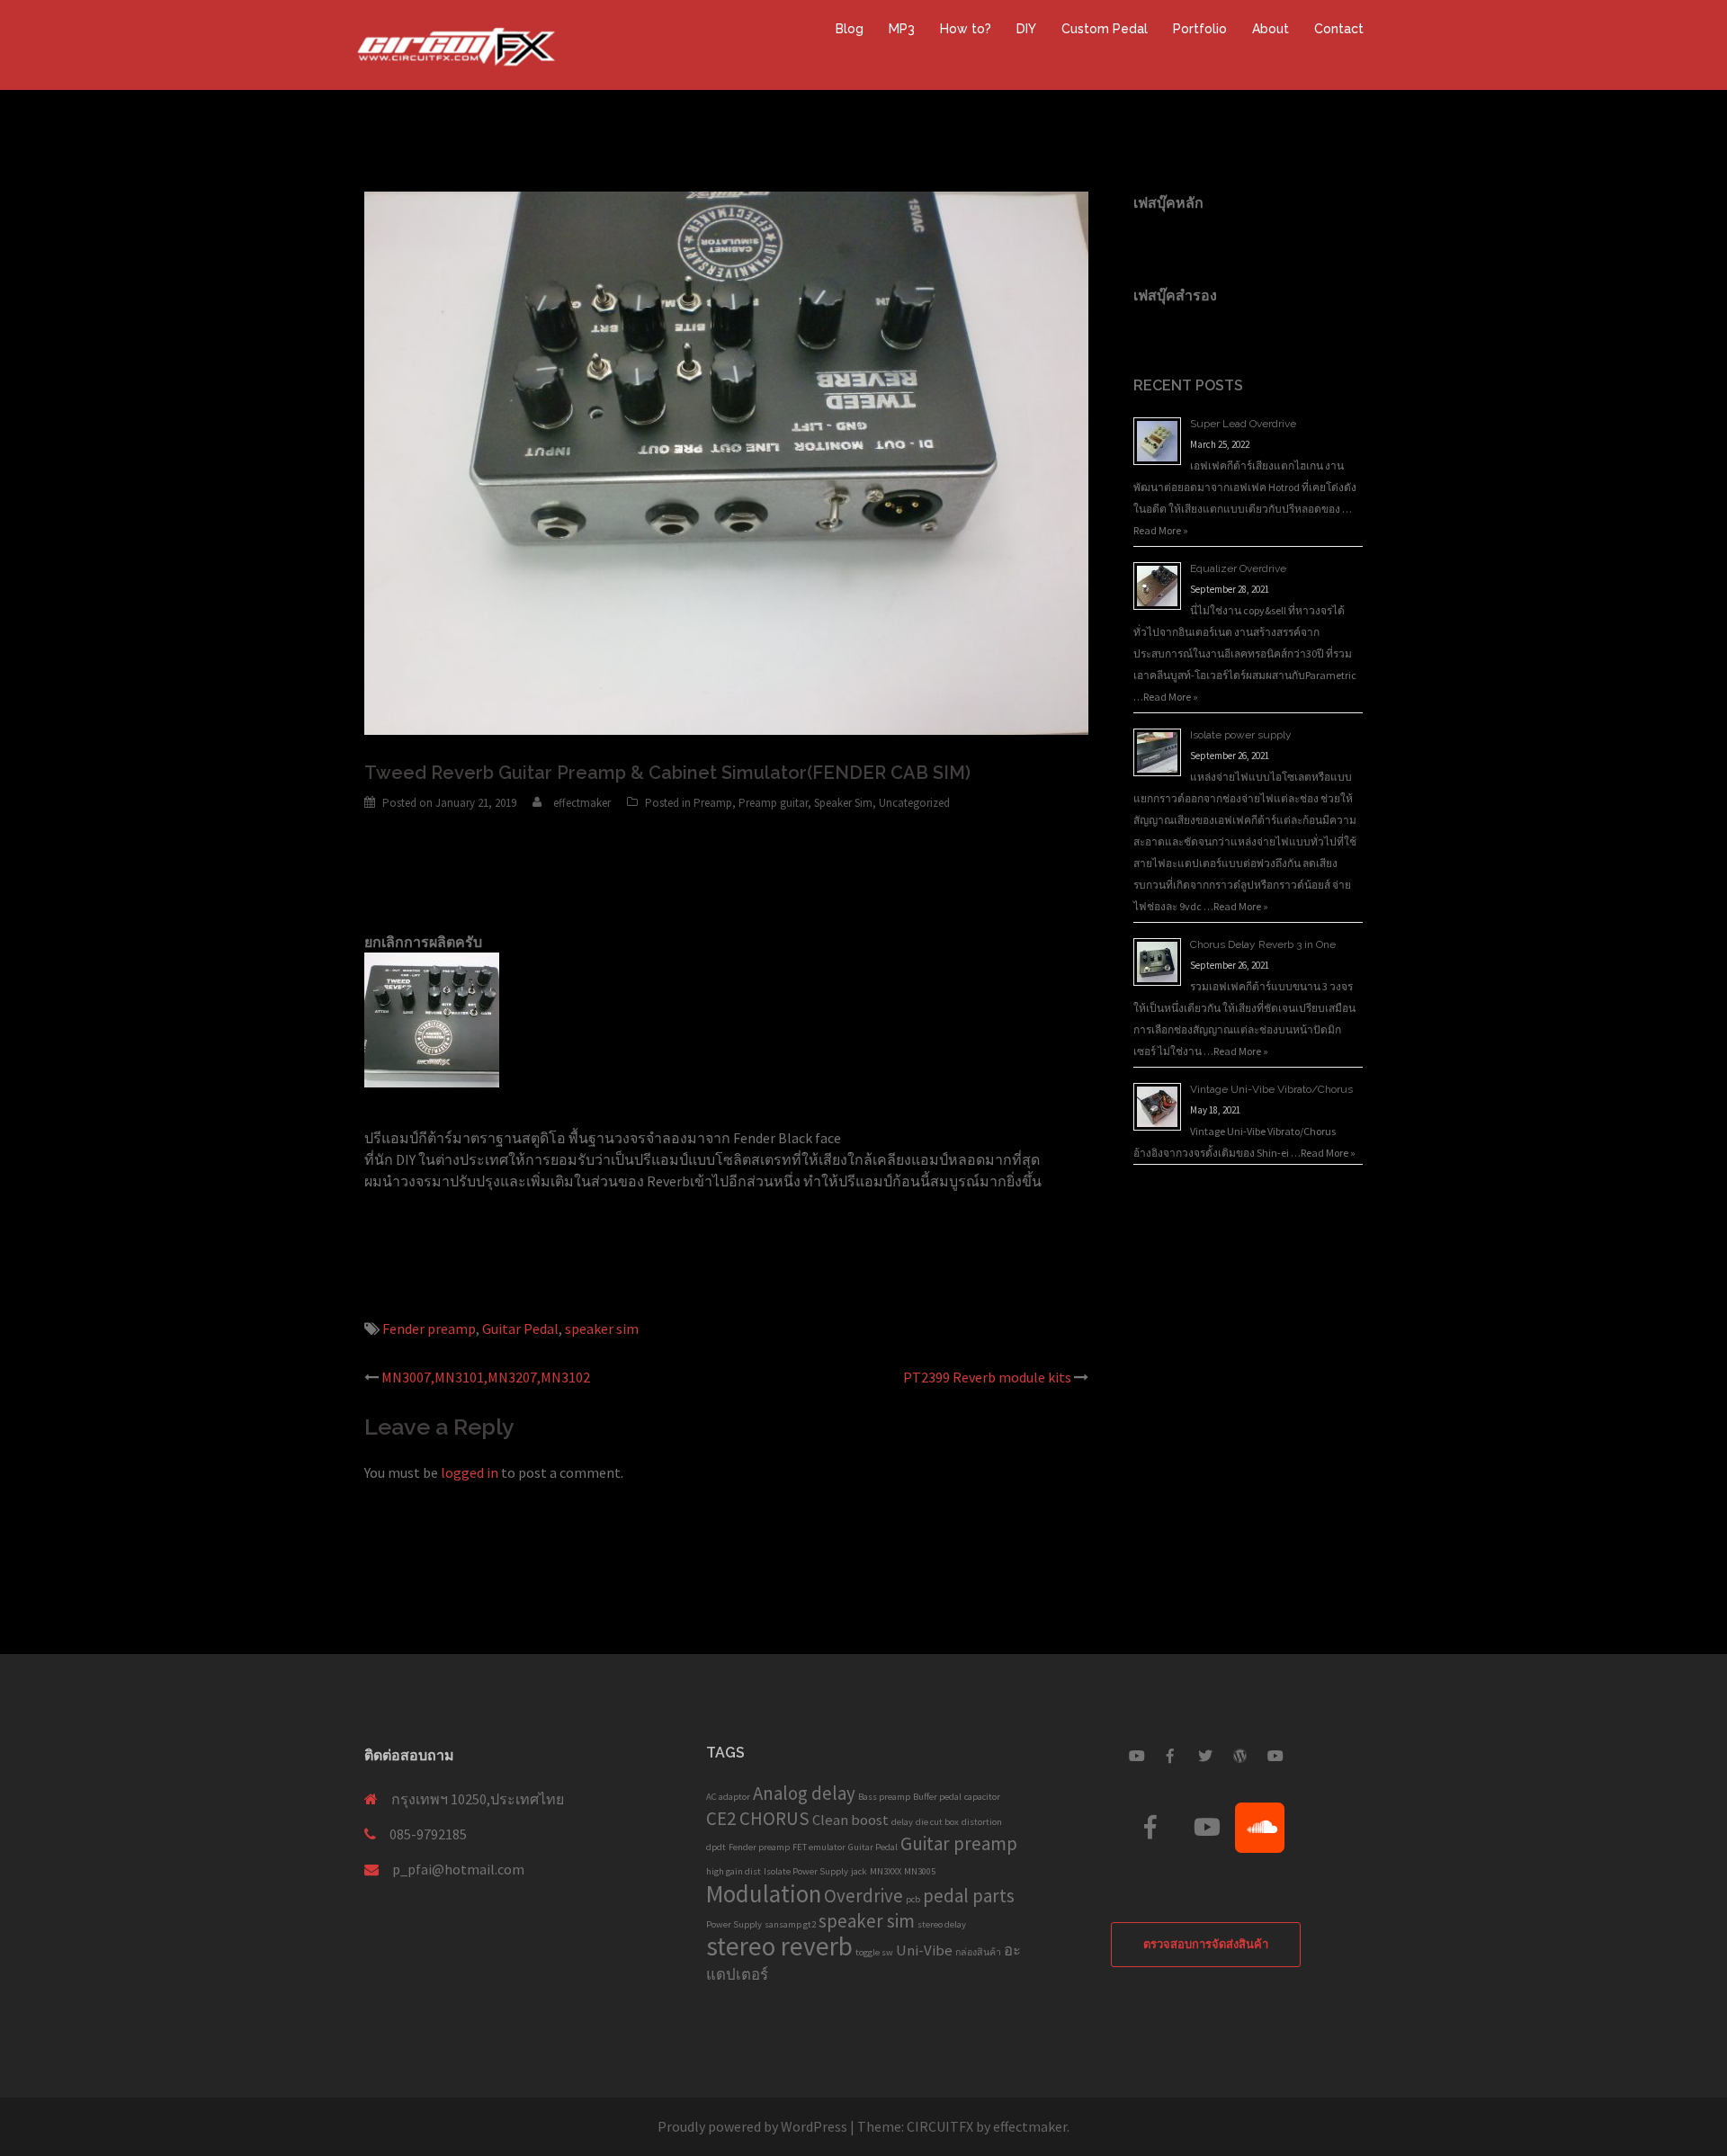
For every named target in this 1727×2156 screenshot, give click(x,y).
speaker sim (602, 1328)
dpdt (716, 1847)
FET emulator (819, 1847)
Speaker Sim (843, 803)
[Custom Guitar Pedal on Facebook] (1170, 1756)
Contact (1339, 29)
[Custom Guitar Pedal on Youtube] (1136, 1756)
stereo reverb (779, 1946)
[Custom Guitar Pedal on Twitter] (1205, 1756)
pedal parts (969, 1896)
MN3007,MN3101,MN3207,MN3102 (486, 1377)
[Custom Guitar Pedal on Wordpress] (1240, 1756)
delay (902, 1822)
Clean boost (850, 1820)
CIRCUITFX (940, 2126)
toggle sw (874, 1952)
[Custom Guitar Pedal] (457, 43)
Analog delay (804, 1793)
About (1271, 29)
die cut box (937, 1822)
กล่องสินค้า (978, 1952)
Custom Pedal (1105, 29)
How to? (966, 29)
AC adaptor (728, 1797)
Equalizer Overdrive (1238, 568)
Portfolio (1200, 29)
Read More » (1161, 530)
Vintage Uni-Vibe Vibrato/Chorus (1271, 1089)
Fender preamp (429, 1328)
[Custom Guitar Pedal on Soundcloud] (1260, 1828)
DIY (1026, 29)
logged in (470, 1472)
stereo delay (942, 1924)
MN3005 (920, 1871)
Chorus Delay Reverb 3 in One (1263, 944)
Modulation (764, 1893)
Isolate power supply (1241, 735)
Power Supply (734, 1924)
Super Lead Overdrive (1243, 424)
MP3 (902, 29)
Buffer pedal (937, 1797)
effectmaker (582, 803)
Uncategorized (914, 803)
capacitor (982, 1797)
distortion (982, 1822)
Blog (850, 29)
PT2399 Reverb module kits (987, 1377)
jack (859, 1871)
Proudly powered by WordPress (752, 2126)
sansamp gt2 (790, 1924)
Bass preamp (884, 1797)
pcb (913, 1899)
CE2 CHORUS (758, 1818)
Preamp (713, 803)
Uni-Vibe (924, 1950)
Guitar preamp (959, 1843)
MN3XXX (886, 1871)
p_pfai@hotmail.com (458, 1869)
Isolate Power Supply (806, 1871)
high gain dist (734, 1871)
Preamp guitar (773, 803)
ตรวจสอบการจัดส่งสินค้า (1206, 1944)
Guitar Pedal (520, 1328)
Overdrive (863, 1896)
